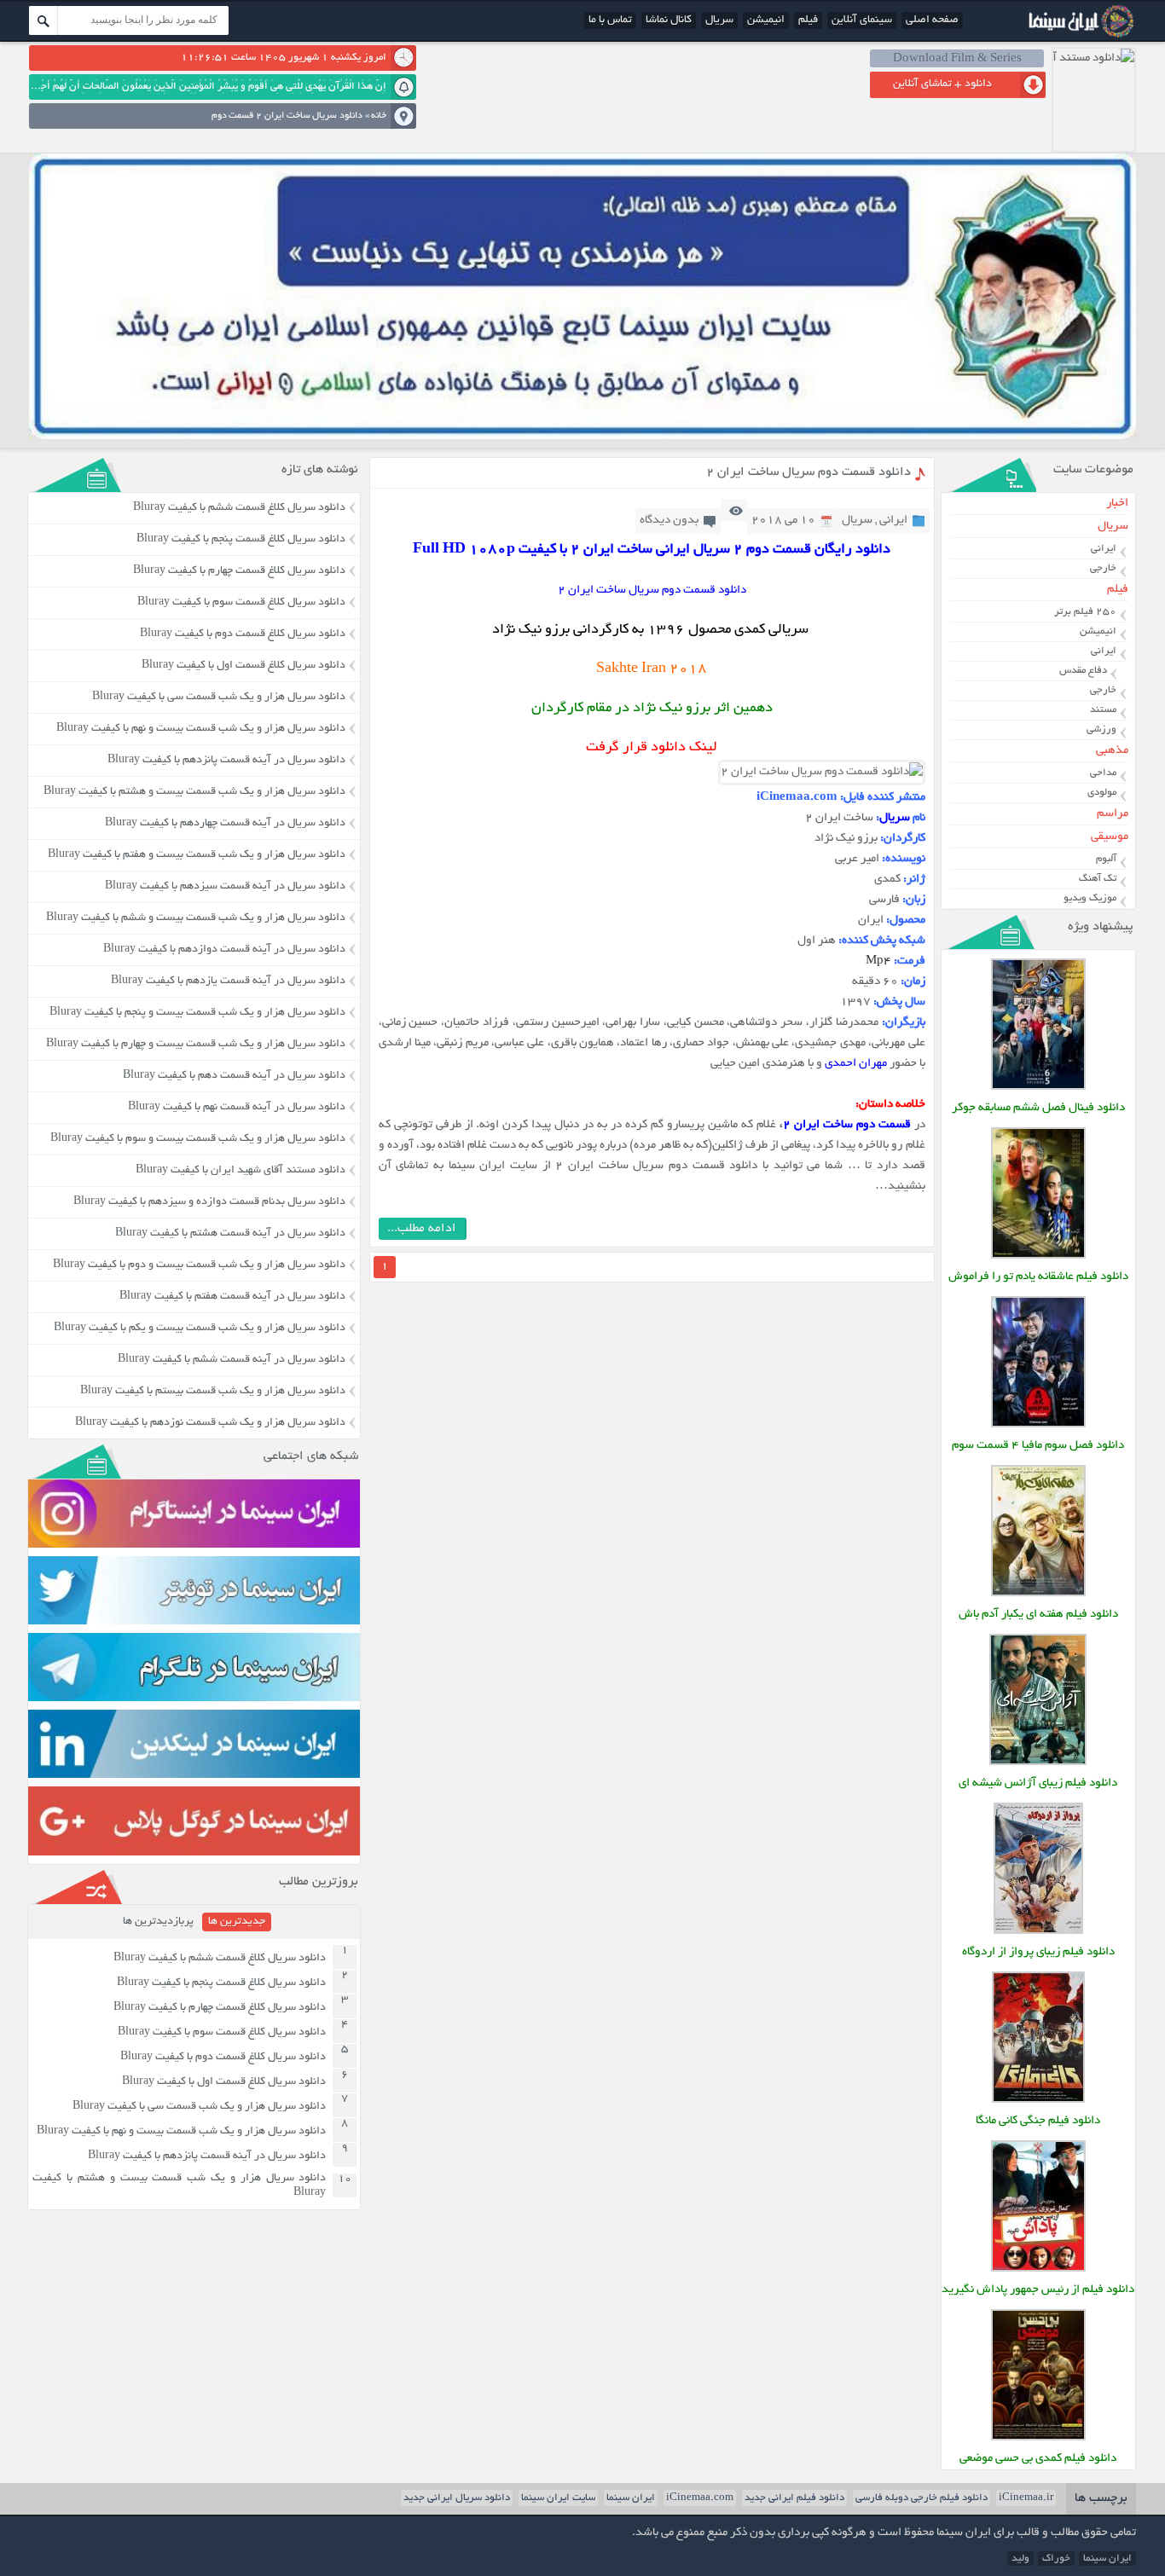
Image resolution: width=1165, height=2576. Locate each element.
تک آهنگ (1098, 879)
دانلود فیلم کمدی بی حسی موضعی (1038, 2459)
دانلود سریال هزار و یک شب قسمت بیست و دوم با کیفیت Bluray (199, 1265)
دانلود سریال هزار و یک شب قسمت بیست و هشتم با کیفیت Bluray (194, 792)
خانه (379, 116)
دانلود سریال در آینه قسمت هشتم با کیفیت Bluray (230, 1234)
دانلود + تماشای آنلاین (942, 84)
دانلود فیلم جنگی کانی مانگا (1038, 2121)
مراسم (1112, 814)
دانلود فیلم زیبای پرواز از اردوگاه (1038, 1952)
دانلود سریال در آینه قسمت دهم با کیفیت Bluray (234, 1076)
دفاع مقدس (1083, 671)
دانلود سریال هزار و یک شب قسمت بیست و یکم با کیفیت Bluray (200, 1329)
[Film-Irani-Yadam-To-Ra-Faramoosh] (1038, 1256)
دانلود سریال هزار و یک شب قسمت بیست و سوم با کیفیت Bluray (198, 1139)
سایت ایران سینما (558, 2498)
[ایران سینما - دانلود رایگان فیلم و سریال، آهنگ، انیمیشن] (1079, 36)
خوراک (1056, 2559)
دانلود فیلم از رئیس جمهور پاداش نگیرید (1038, 2290)
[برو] (43, 20)
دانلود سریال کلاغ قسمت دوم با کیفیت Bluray (243, 634)
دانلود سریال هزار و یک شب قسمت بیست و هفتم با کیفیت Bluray (197, 855)
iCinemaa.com (700, 2498)
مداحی (1103, 773)
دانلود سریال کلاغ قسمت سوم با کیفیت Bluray (241, 603)
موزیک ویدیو (1090, 898)
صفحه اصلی (932, 20)
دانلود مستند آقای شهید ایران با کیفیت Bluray (241, 1171)
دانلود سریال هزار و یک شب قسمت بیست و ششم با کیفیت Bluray (196, 918)
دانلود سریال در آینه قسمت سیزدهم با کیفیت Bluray (225, 887)
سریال (719, 20)
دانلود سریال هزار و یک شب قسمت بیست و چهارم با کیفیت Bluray (196, 1045)
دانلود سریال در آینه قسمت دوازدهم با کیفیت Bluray (224, 950)
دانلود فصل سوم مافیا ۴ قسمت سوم (1038, 1446)
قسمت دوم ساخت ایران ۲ (847, 1125)
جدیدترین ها (237, 1922)
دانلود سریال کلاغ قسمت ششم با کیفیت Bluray (239, 508)
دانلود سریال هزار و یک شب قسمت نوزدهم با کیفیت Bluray (210, 1423)
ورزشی (1101, 729)
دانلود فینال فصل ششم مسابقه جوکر (1038, 1108)
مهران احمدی (856, 1064)
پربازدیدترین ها (158, 1922)
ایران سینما (631, 2498)
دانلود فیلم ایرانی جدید (794, 2498)
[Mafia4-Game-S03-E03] (1038, 1425)
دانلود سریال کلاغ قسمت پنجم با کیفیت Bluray (241, 540)
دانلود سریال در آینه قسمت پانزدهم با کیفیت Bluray (226, 761)
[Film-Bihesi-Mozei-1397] (1038, 2438)
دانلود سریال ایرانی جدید (457, 2498)
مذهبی (1112, 751)
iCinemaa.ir (1026, 2498)
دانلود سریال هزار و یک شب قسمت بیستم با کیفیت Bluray (213, 1392)
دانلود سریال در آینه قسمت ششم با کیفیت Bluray (232, 1360)
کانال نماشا (669, 20)
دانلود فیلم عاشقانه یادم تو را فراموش (1038, 1277)
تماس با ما (610, 20)
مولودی (1102, 793)
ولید (1020, 2559)
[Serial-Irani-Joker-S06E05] (1038, 1088)
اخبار (1117, 504)
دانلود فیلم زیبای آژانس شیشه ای (1038, 1783)
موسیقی (1109, 837)
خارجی (1103, 568)
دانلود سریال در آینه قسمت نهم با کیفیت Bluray (237, 1108)
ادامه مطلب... (422, 1229)
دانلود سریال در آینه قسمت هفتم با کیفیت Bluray (232, 1297)
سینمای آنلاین (862, 20)
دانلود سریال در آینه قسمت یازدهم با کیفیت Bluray (228, 981)
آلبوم (1106, 859)
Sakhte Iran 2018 (652, 669)
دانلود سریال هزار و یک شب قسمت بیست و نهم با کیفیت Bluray (201, 729)
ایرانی (893, 521)
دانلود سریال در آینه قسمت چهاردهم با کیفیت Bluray (225, 824)
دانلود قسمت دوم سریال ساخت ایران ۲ (809, 472)
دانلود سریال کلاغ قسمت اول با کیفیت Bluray (243, 666)
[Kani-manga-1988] (1038, 2101)
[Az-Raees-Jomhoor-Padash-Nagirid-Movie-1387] (1038, 2269)
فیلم (808, 20)
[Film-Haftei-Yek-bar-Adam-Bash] (1038, 1594)
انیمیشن (766, 20)
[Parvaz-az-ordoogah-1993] (1038, 1932)
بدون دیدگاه (669, 521)
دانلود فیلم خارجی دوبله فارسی (922, 2498)
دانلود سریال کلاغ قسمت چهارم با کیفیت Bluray (239, 571)
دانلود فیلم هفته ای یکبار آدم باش (1038, 1615)
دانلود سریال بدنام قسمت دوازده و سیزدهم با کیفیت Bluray (209, 1202)
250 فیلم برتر (1085, 612)
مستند (1103, 710)
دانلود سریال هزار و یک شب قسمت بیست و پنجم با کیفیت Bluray (197, 1013)
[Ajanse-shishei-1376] (1038, 1763)
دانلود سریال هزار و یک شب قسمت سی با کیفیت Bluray (219, 698)
